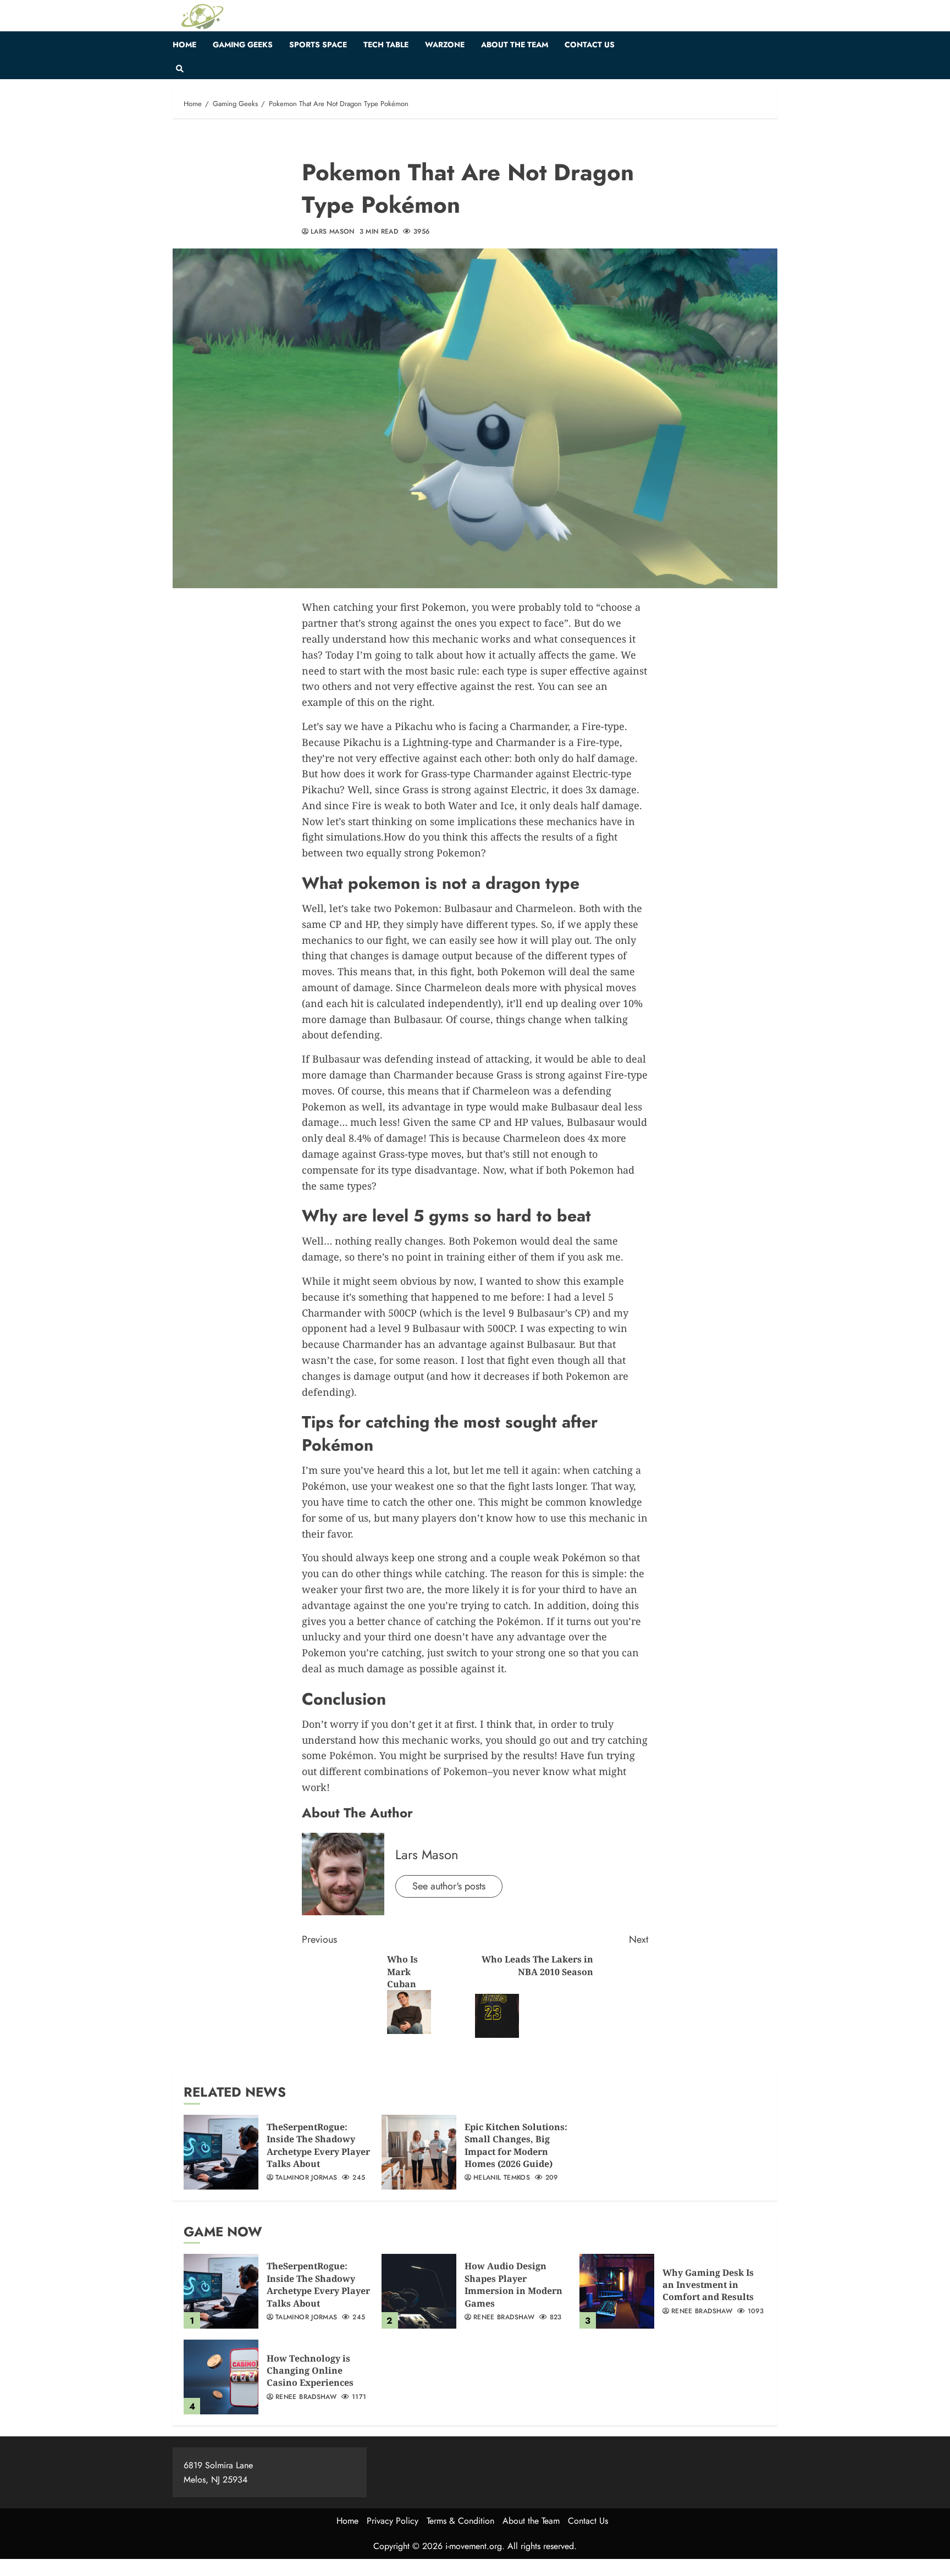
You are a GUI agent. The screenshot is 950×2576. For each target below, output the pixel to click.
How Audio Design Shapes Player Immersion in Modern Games (513, 2284)
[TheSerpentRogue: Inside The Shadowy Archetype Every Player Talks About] (221, 2152)
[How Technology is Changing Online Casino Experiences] (221, 2377)
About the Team (515, 45)
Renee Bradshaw (504, 2318)
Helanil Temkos (502, 2178)
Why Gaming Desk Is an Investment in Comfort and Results (708, 2285)
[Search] (179, 69)
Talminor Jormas (306, 2178)
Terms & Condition (460, 2521)
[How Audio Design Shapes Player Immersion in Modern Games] (419, 2291)
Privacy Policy (393, 2521)
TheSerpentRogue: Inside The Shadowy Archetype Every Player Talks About (318, 2145)
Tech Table (386, 45)
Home (184, 45)
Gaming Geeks (243, 45)
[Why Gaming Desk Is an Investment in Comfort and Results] (617, 2291)
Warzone (445, 45)
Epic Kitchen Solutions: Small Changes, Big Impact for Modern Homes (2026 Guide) (516, 2145)
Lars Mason (333, 232)
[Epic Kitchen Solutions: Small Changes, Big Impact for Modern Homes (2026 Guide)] (419, 2152)
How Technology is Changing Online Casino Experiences (310, 2371)
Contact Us (590, 45)
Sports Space (318, 45)
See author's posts (449, 1886)
